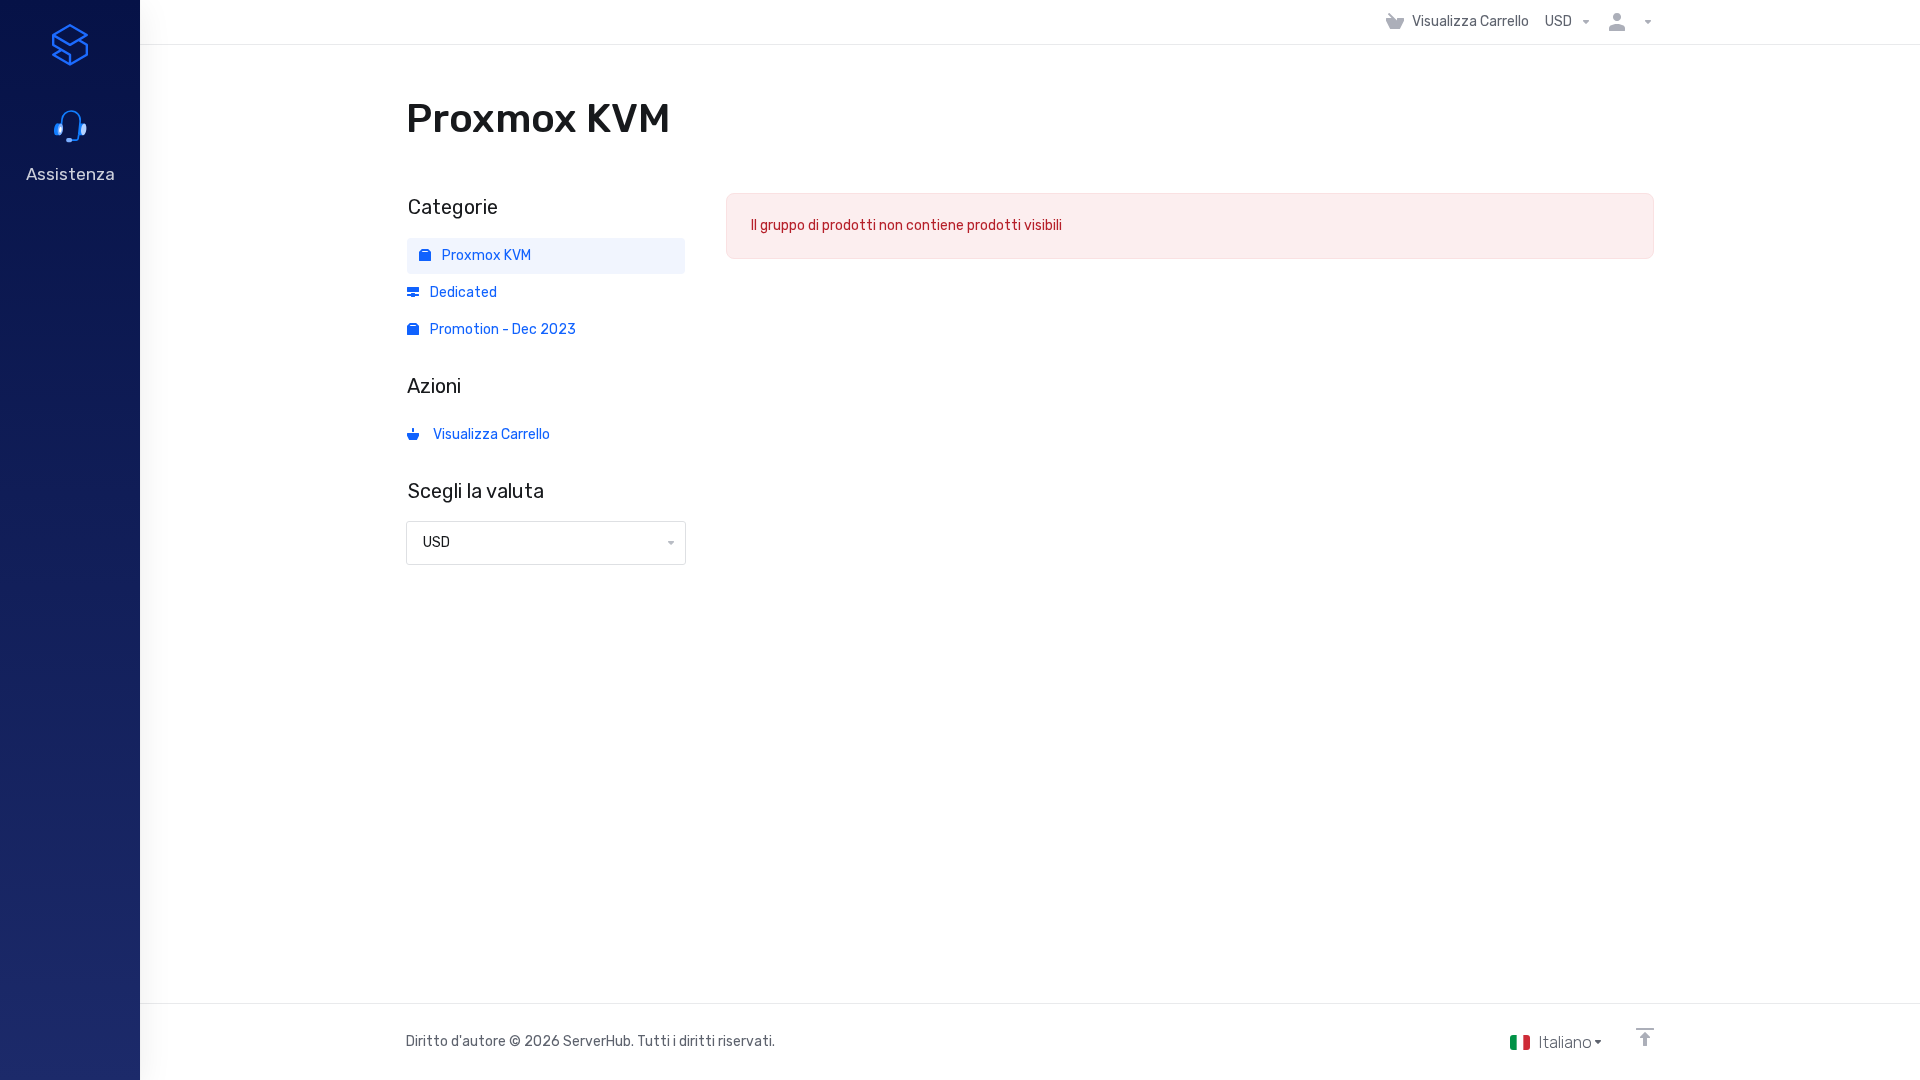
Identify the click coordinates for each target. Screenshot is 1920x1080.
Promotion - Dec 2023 (501, 329)
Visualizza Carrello (488, 434)
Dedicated (462, 292)
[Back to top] (1645, 1037)
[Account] (1627, 22)
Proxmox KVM (485, 255)
